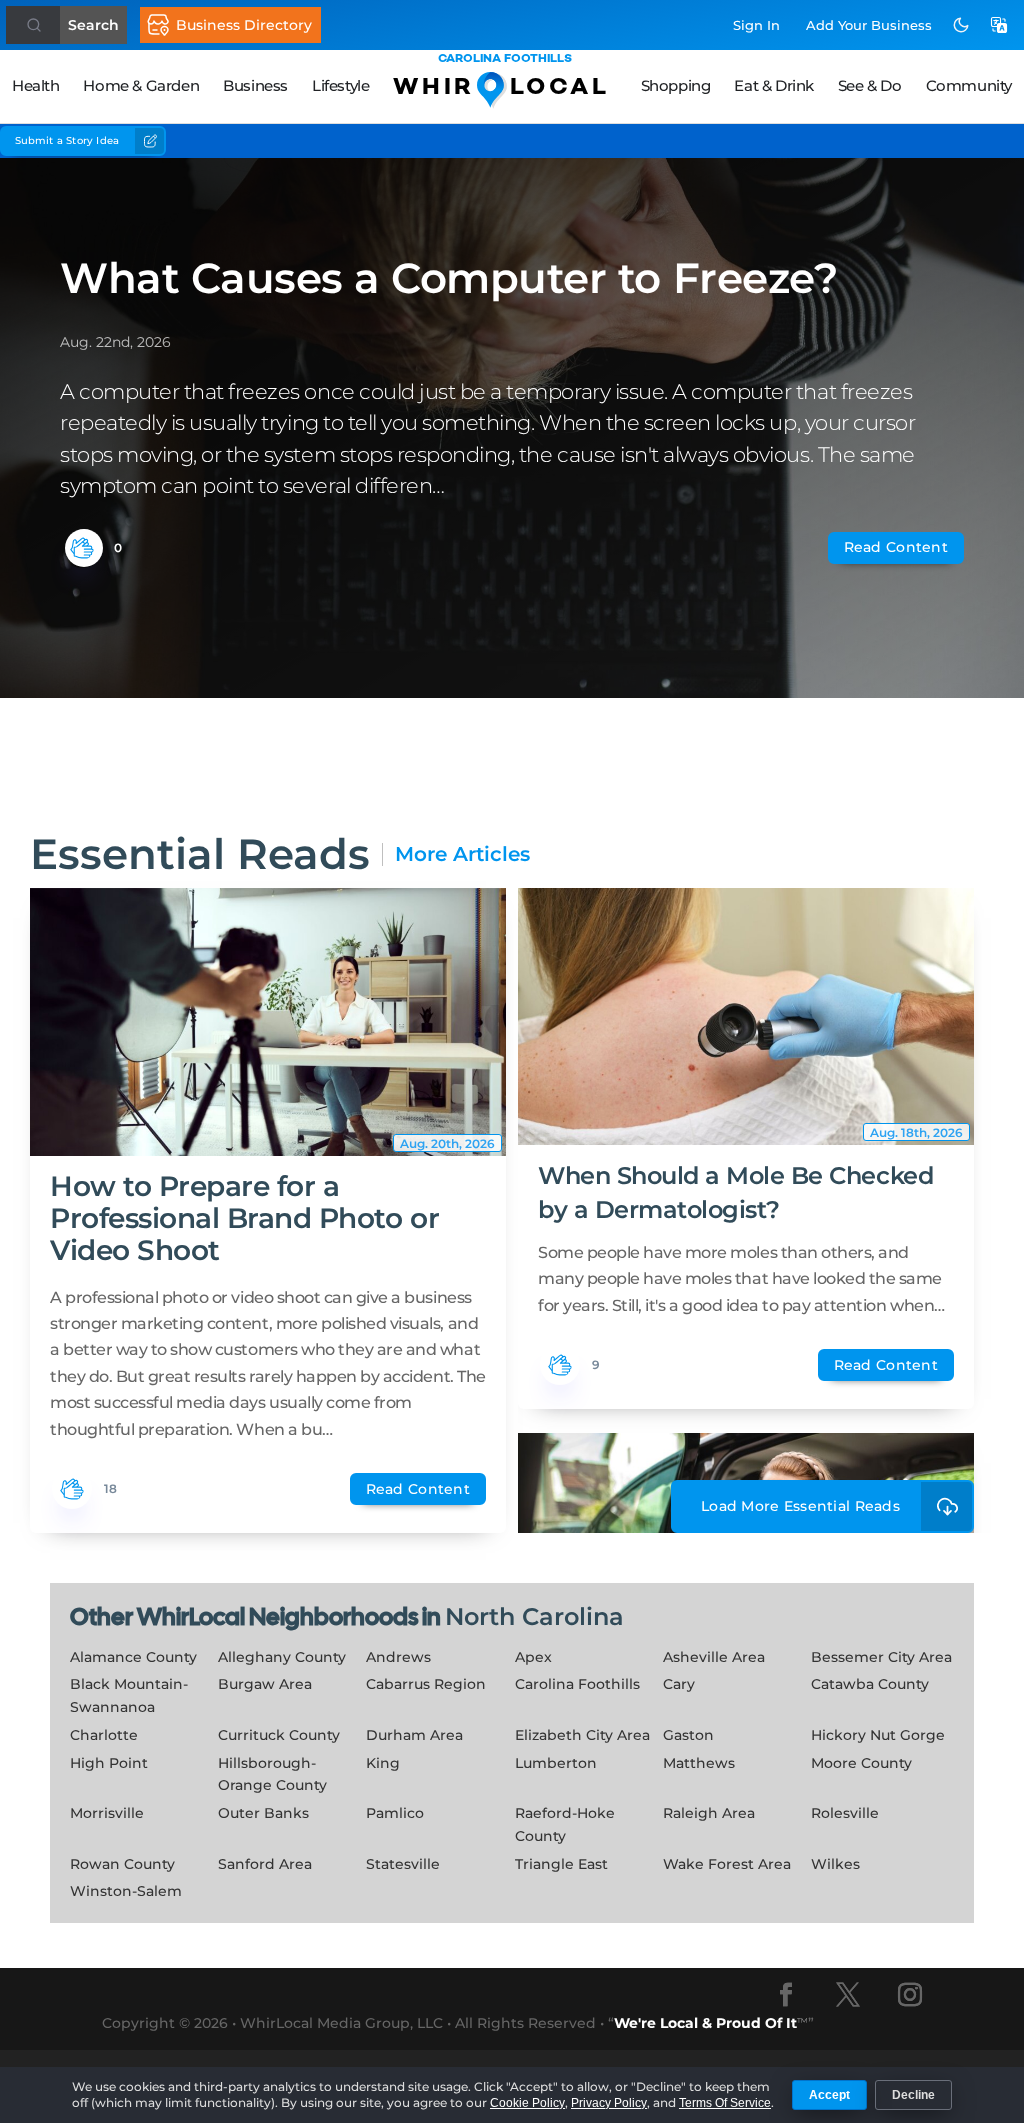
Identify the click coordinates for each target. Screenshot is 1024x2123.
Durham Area (414, 1735)
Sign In (756, 25)
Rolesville (845, 1813)
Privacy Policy (609, 2103)
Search (93, 25)
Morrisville (107, 1813)
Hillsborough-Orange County (272, 1774)
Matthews (699, 1763)
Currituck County (279, 1735)
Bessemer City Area (881, 1657)
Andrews (398, 1657)
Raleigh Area (709, 1813)
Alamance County (133, 1657)
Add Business (869, 25)
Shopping (676, 85)
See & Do (870, 85)
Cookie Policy (527, 2103)
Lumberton (556, 1763)
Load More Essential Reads (800, 1506)
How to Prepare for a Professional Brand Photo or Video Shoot (244, 1218)
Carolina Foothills (577, 1684)
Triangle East (561, 1864)
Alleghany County (282, 1657)
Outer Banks (263, 1813)
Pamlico (395, 1813)
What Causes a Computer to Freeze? (448, 278)
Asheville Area (714, 1657)
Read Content (896, 547)
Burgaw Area (265, 1684)
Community (969, 85)
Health (36, 85)
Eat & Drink (774, 85)
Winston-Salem (126, 1891)
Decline (913, 2095)
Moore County (861, 1763)
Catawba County (870, 1684)
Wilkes (835, 1864)
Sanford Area (265, 1864)
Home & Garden (141, 85)
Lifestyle (340, 85)
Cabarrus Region (426, 1684)
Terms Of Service (725, 2103)
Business (255, 85)
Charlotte (104, 1735)
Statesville (403, 1864)
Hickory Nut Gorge (878, 1735)
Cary (679, 1684)
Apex (533, 1657)
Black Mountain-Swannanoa (129, 1695)
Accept (829, 2095)
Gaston (688, 1735)
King (383, 1763)
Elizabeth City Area (582, 1735)
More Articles (462, 854)
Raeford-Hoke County (565, 1824)
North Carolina (534, 1616)
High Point (109, 1763)
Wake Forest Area (727, 1864)
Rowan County (122, 1864)
